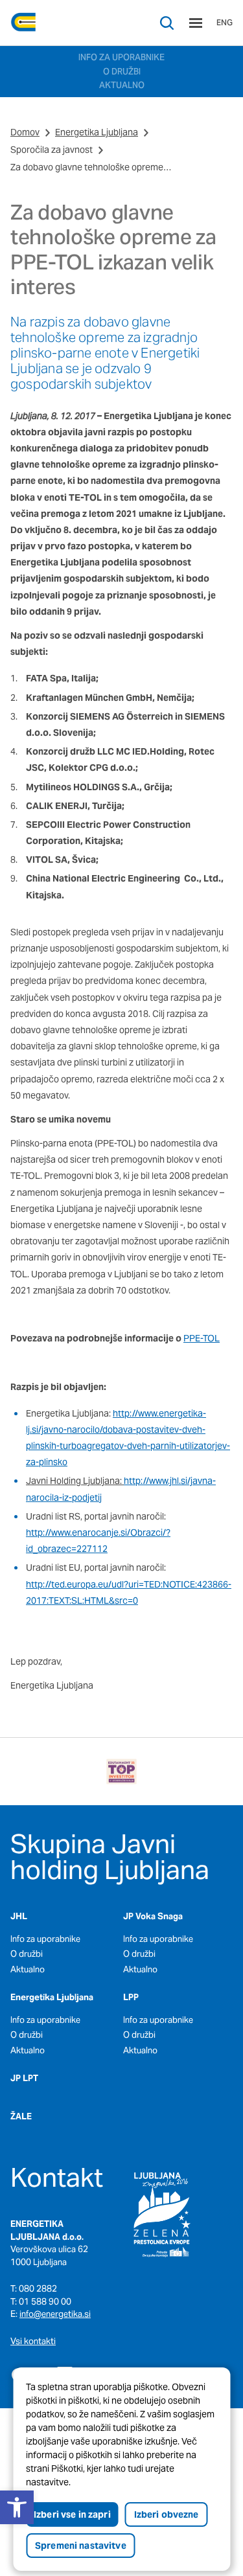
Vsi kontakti (33, 2341)
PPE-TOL (202, 1338)
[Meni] (196, 23)
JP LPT (24, 2078)
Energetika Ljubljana (97, 132)
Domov (25, 132)
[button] (17, 2507)
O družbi (27, 1954)
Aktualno (28, 1969)
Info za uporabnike (45, 1939)
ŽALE (21, 2116)
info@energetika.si (55, 2314)
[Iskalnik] (167, 23)
